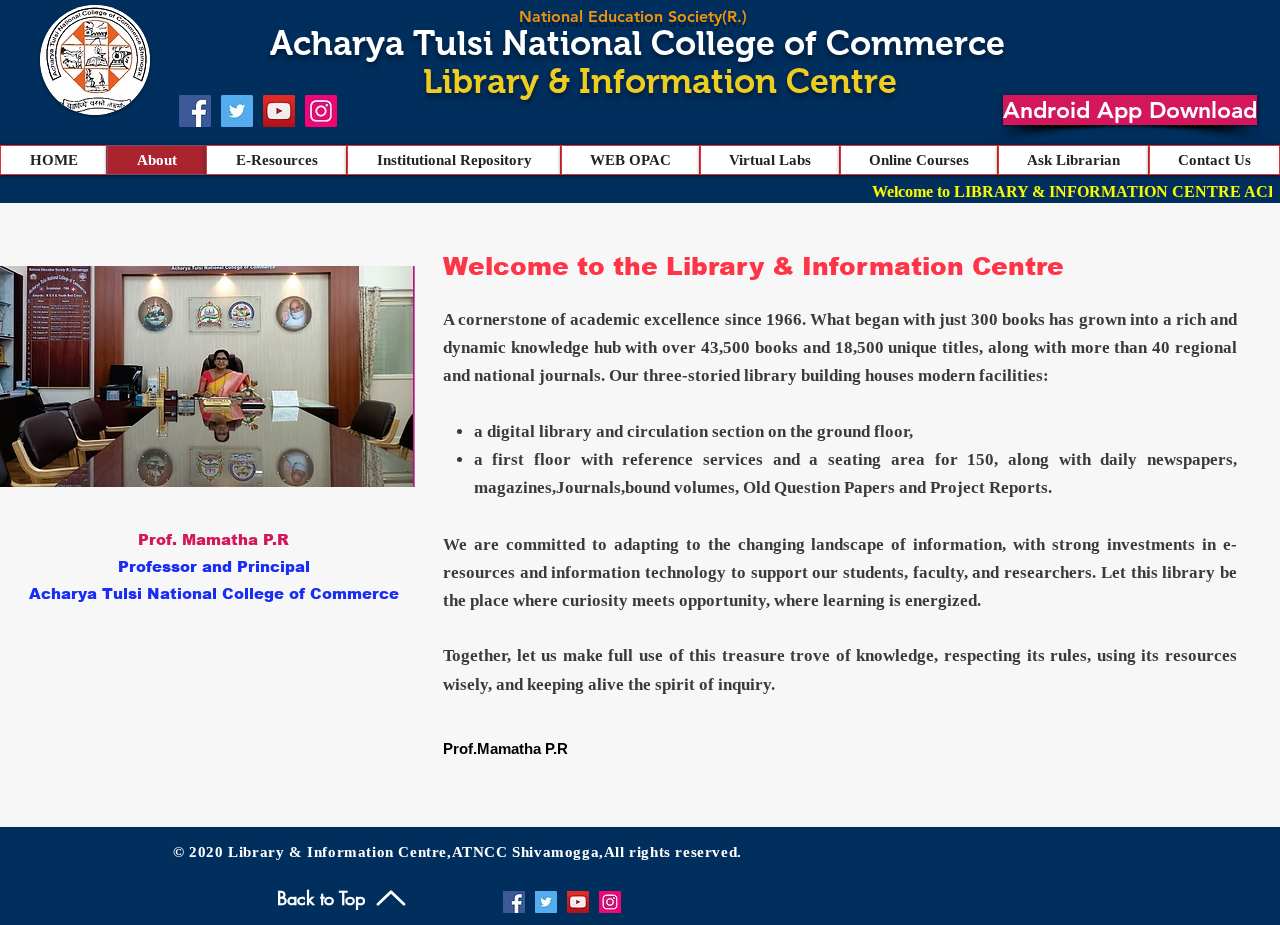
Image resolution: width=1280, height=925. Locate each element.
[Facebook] (195, 111)
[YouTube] (279, 111)
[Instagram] (321, 111)
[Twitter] (237, 111)
